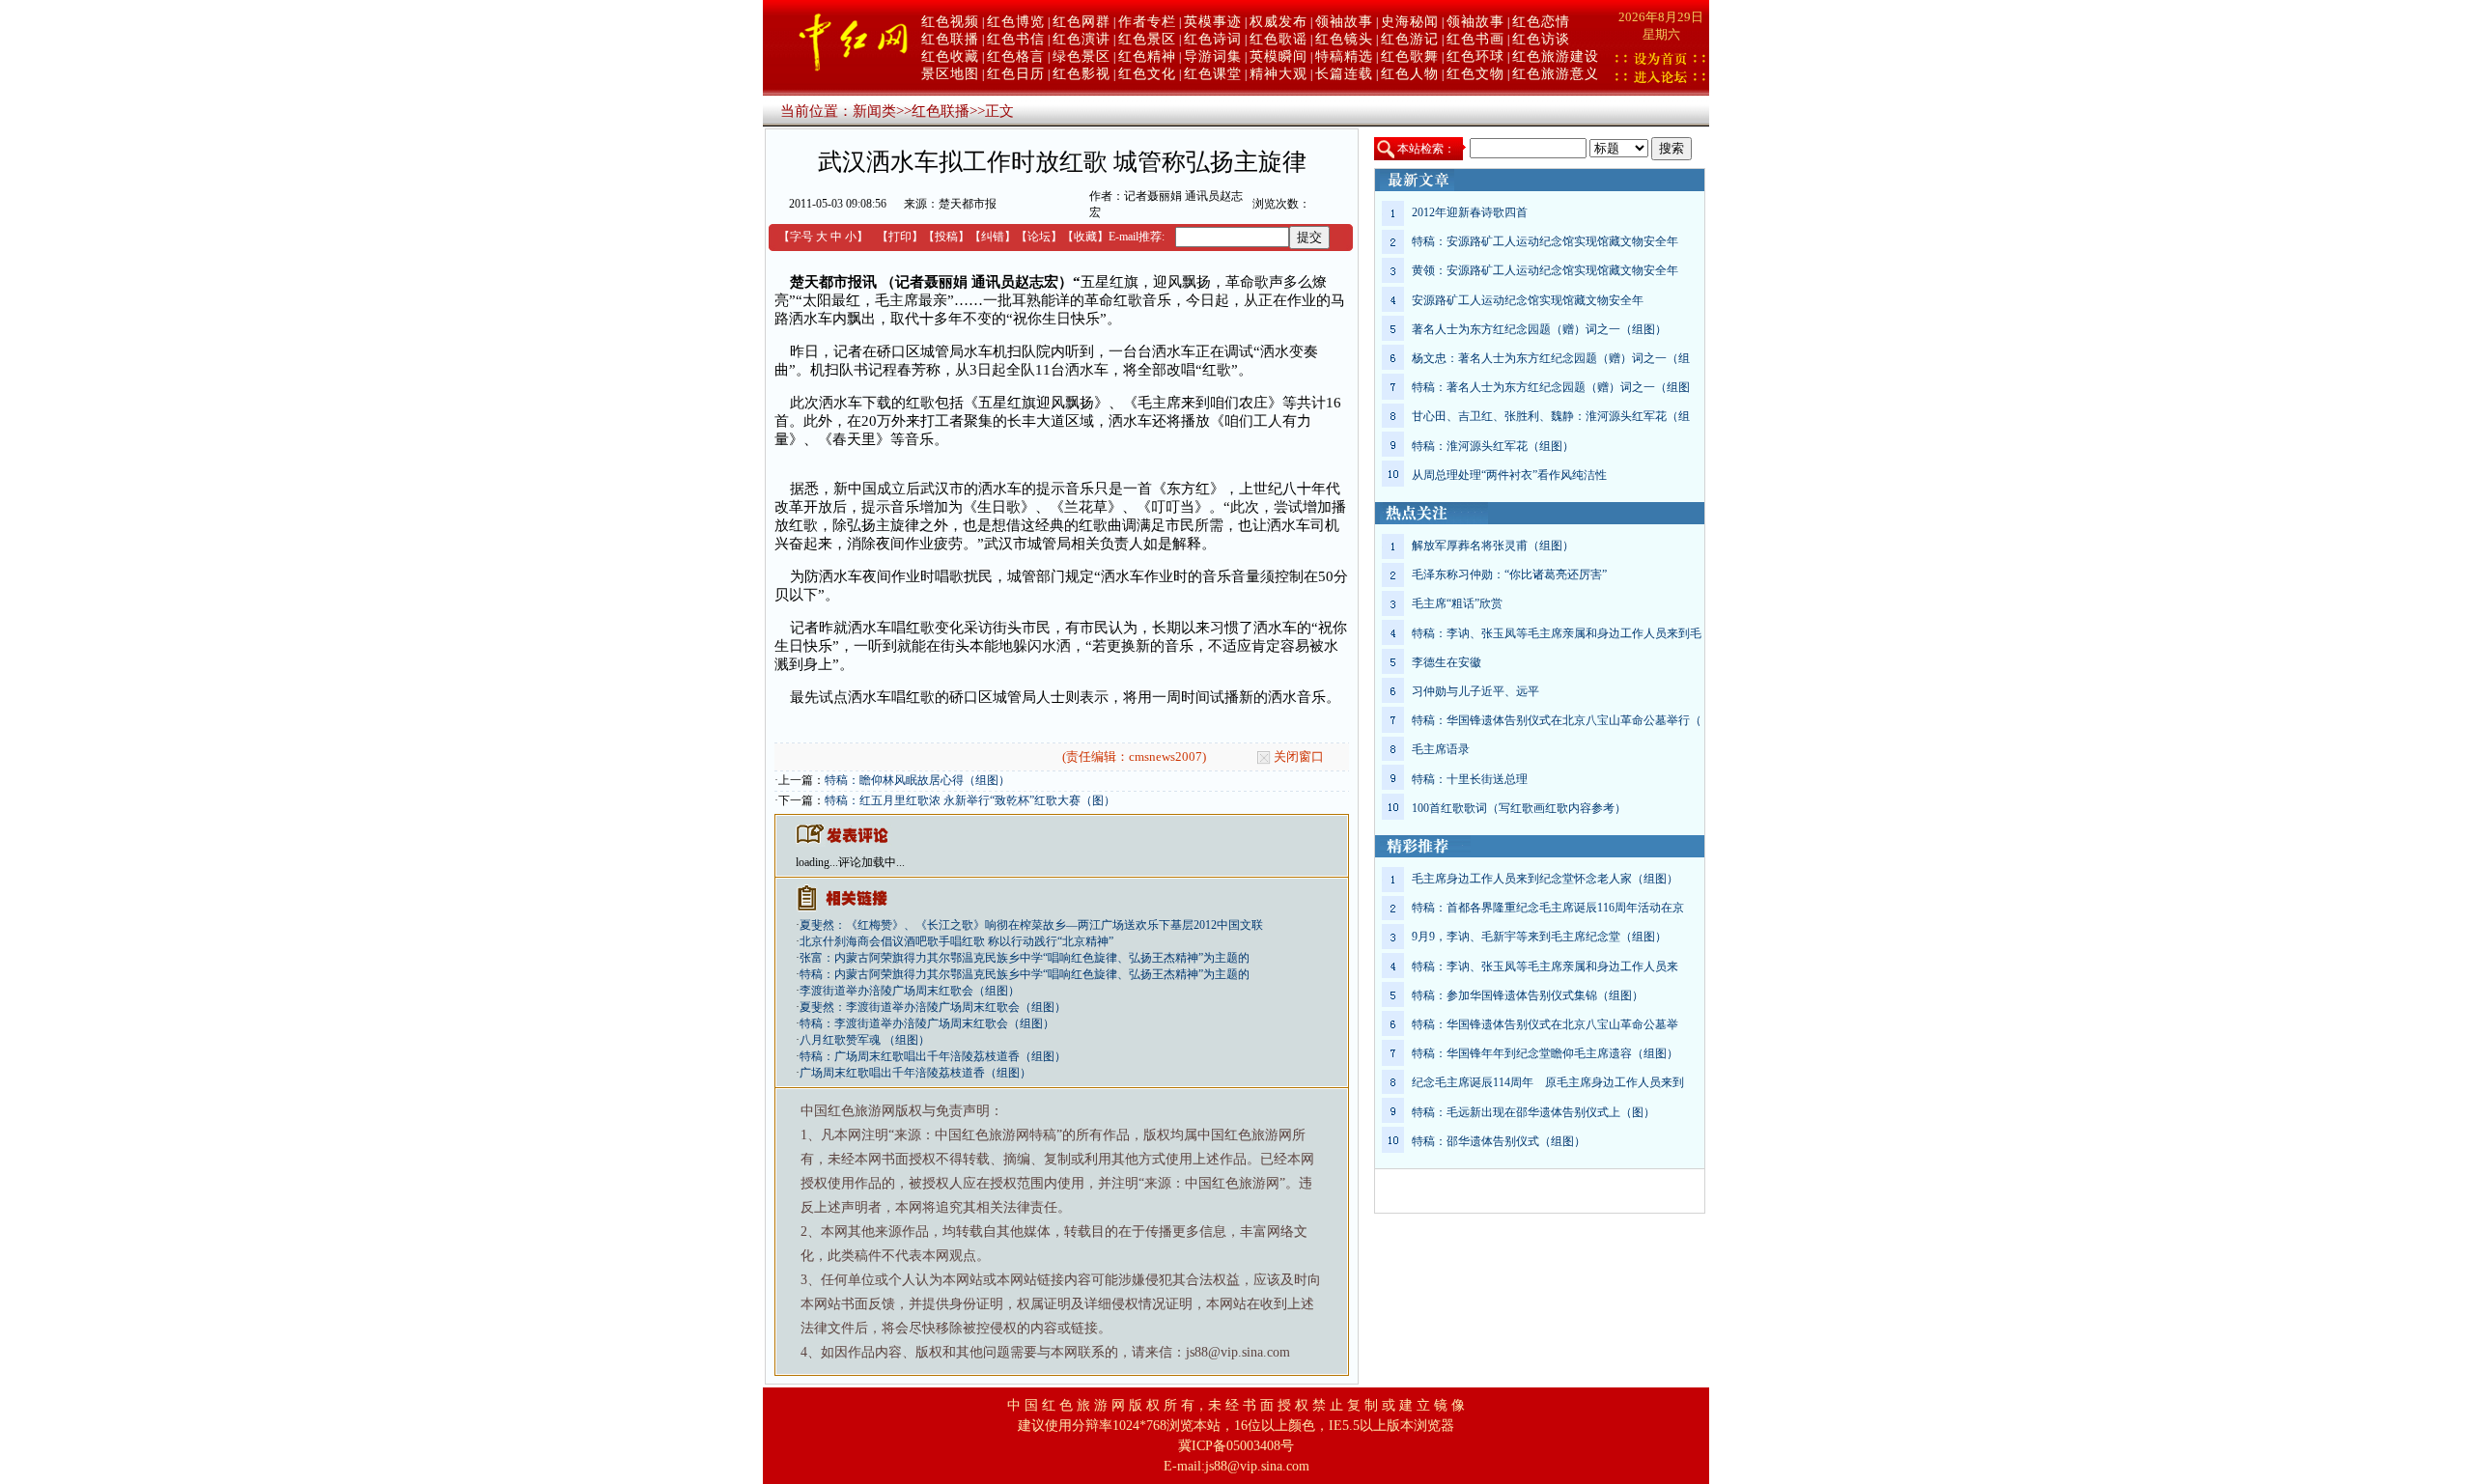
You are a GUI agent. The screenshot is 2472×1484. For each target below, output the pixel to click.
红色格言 (1016, 56)
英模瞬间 (1278, 56)
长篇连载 (1344, 74)
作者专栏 (1147, 22)
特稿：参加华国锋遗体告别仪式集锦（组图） (1528, 995)
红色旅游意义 (1556, 74)
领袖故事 (1344, 22)
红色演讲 (1081, 39)
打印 (900, 237)
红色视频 (950, 22)
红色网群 (1081, 22)
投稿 (946, 237)
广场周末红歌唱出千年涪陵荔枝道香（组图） (915, 1073)
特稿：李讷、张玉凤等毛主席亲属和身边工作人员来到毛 (1557, 633)
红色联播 (950, 39)
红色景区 (1147, 39)
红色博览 (1016, 22)
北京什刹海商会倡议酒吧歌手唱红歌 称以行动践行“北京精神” (956, 941)
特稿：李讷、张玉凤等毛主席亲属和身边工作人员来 (1545, 966)
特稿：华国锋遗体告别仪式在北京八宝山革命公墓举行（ (1557, 720)
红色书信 (1016, 39)
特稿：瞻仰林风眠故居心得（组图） (917, 780)
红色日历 (1016, 74)
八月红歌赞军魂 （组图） (865, 1040)
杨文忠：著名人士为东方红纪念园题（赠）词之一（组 (1551, 358)
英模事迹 (1213, 22)
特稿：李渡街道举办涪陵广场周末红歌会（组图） (927, 1023)
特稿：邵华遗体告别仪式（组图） (1499, 1141)
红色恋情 (1541, 22)
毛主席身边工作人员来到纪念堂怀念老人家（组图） (1545, 879)
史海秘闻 (1410, 22)
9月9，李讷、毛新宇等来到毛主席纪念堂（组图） (1539, 937)
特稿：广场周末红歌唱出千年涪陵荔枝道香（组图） (933, 1056)
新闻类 (874, 111)
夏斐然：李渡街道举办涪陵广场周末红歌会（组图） (933, 1007)
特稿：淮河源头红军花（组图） (1493, 446)
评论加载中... (871, 862)
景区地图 (950, 74)
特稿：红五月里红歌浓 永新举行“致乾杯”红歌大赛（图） (970, 800)
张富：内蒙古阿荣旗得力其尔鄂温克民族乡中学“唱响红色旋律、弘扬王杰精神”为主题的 (1025, 958)
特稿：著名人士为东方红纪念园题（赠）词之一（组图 (1551, 387)
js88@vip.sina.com (1257, 1466)
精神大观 (1278, 74)
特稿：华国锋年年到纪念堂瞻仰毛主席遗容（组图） (1545, 1053)
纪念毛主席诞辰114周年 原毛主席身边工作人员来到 (1548, 1082)
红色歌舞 (1410, 56)
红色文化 (1147, 74)
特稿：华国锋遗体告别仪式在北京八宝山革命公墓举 (1545, 1024)
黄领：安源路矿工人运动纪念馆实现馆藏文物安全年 (1545, 270)
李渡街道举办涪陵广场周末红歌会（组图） (910, 991)
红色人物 (1410, 74)
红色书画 (1475, 39)
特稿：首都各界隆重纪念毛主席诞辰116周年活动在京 (1548, 908)
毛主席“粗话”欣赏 (1457, 603)
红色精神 (1147, 56)
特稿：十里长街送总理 (1470, 779)
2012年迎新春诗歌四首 (1470, 212)
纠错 (993, 237)
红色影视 (1081, 74)
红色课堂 (1213, 74)
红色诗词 (1213, 39)
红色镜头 (1344, 39)
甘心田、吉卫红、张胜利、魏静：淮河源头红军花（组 (1551, 416)
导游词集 (1213, 56)
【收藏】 (1085, 237)
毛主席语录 (1441, 749)
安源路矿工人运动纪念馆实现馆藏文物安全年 (1528, 300)
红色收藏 (950, 56)
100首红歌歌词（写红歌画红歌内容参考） (1519, 808)
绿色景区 (1081, 56)
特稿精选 (1344, 56)
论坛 (1039, 237)
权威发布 (1278, 22)
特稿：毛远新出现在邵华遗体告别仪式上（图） (1533, 1112)
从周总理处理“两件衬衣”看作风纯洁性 (1509, 475)
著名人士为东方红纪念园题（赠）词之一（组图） (1539, 329)
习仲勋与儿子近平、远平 (1475, 691)
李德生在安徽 (1447, 662)
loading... (817, 862)
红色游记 (1410, 39)
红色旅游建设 (1556, 56)
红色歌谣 (1278, 39)
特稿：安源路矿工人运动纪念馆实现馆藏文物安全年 (1545, 241)
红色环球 (1475, 56)
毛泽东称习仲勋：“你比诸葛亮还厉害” (1509, 574)
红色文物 (1475, 74)
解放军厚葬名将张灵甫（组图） (1493, 546)
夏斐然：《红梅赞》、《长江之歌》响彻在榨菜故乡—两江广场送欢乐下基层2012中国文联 (1031, 925)
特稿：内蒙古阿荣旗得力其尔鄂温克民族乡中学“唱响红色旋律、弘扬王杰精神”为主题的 (1025, 974)
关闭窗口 (1299, 756)
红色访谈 (1541, 39)
